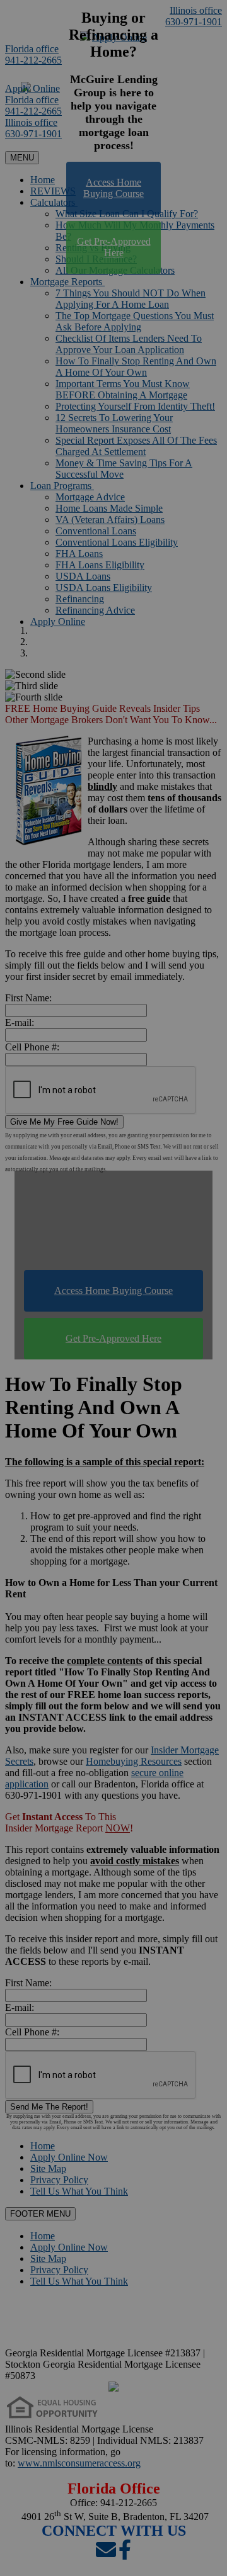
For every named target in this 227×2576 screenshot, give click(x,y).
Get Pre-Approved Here (114, 247)
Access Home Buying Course (113, 188)
